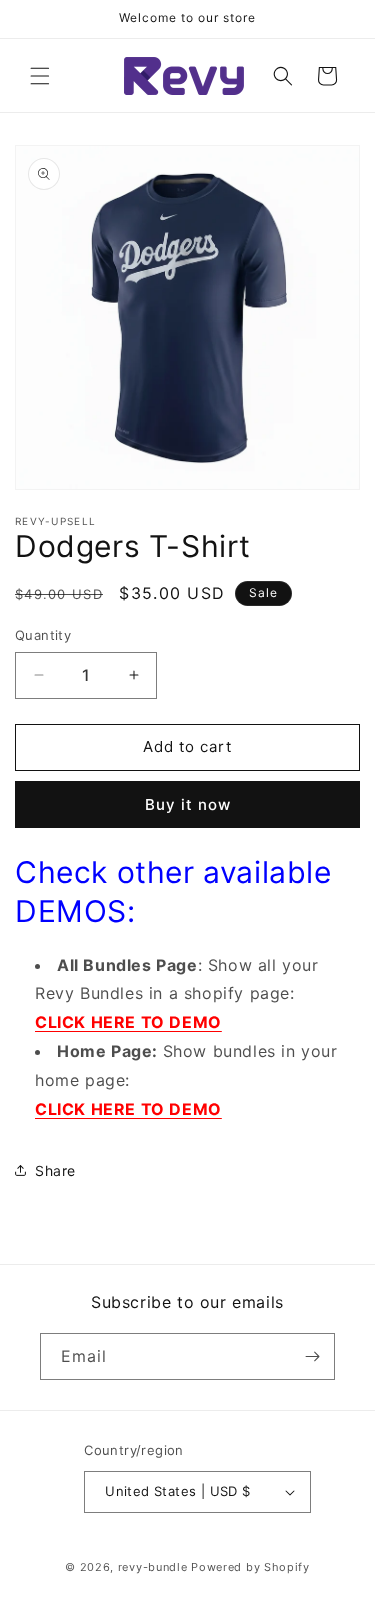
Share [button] (55, 1170)
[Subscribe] (312, 1356)
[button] (40, 76)
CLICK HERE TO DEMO (128, 1022)
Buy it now (188, 804)
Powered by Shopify (250, 1567)
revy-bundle (153, 1567)
